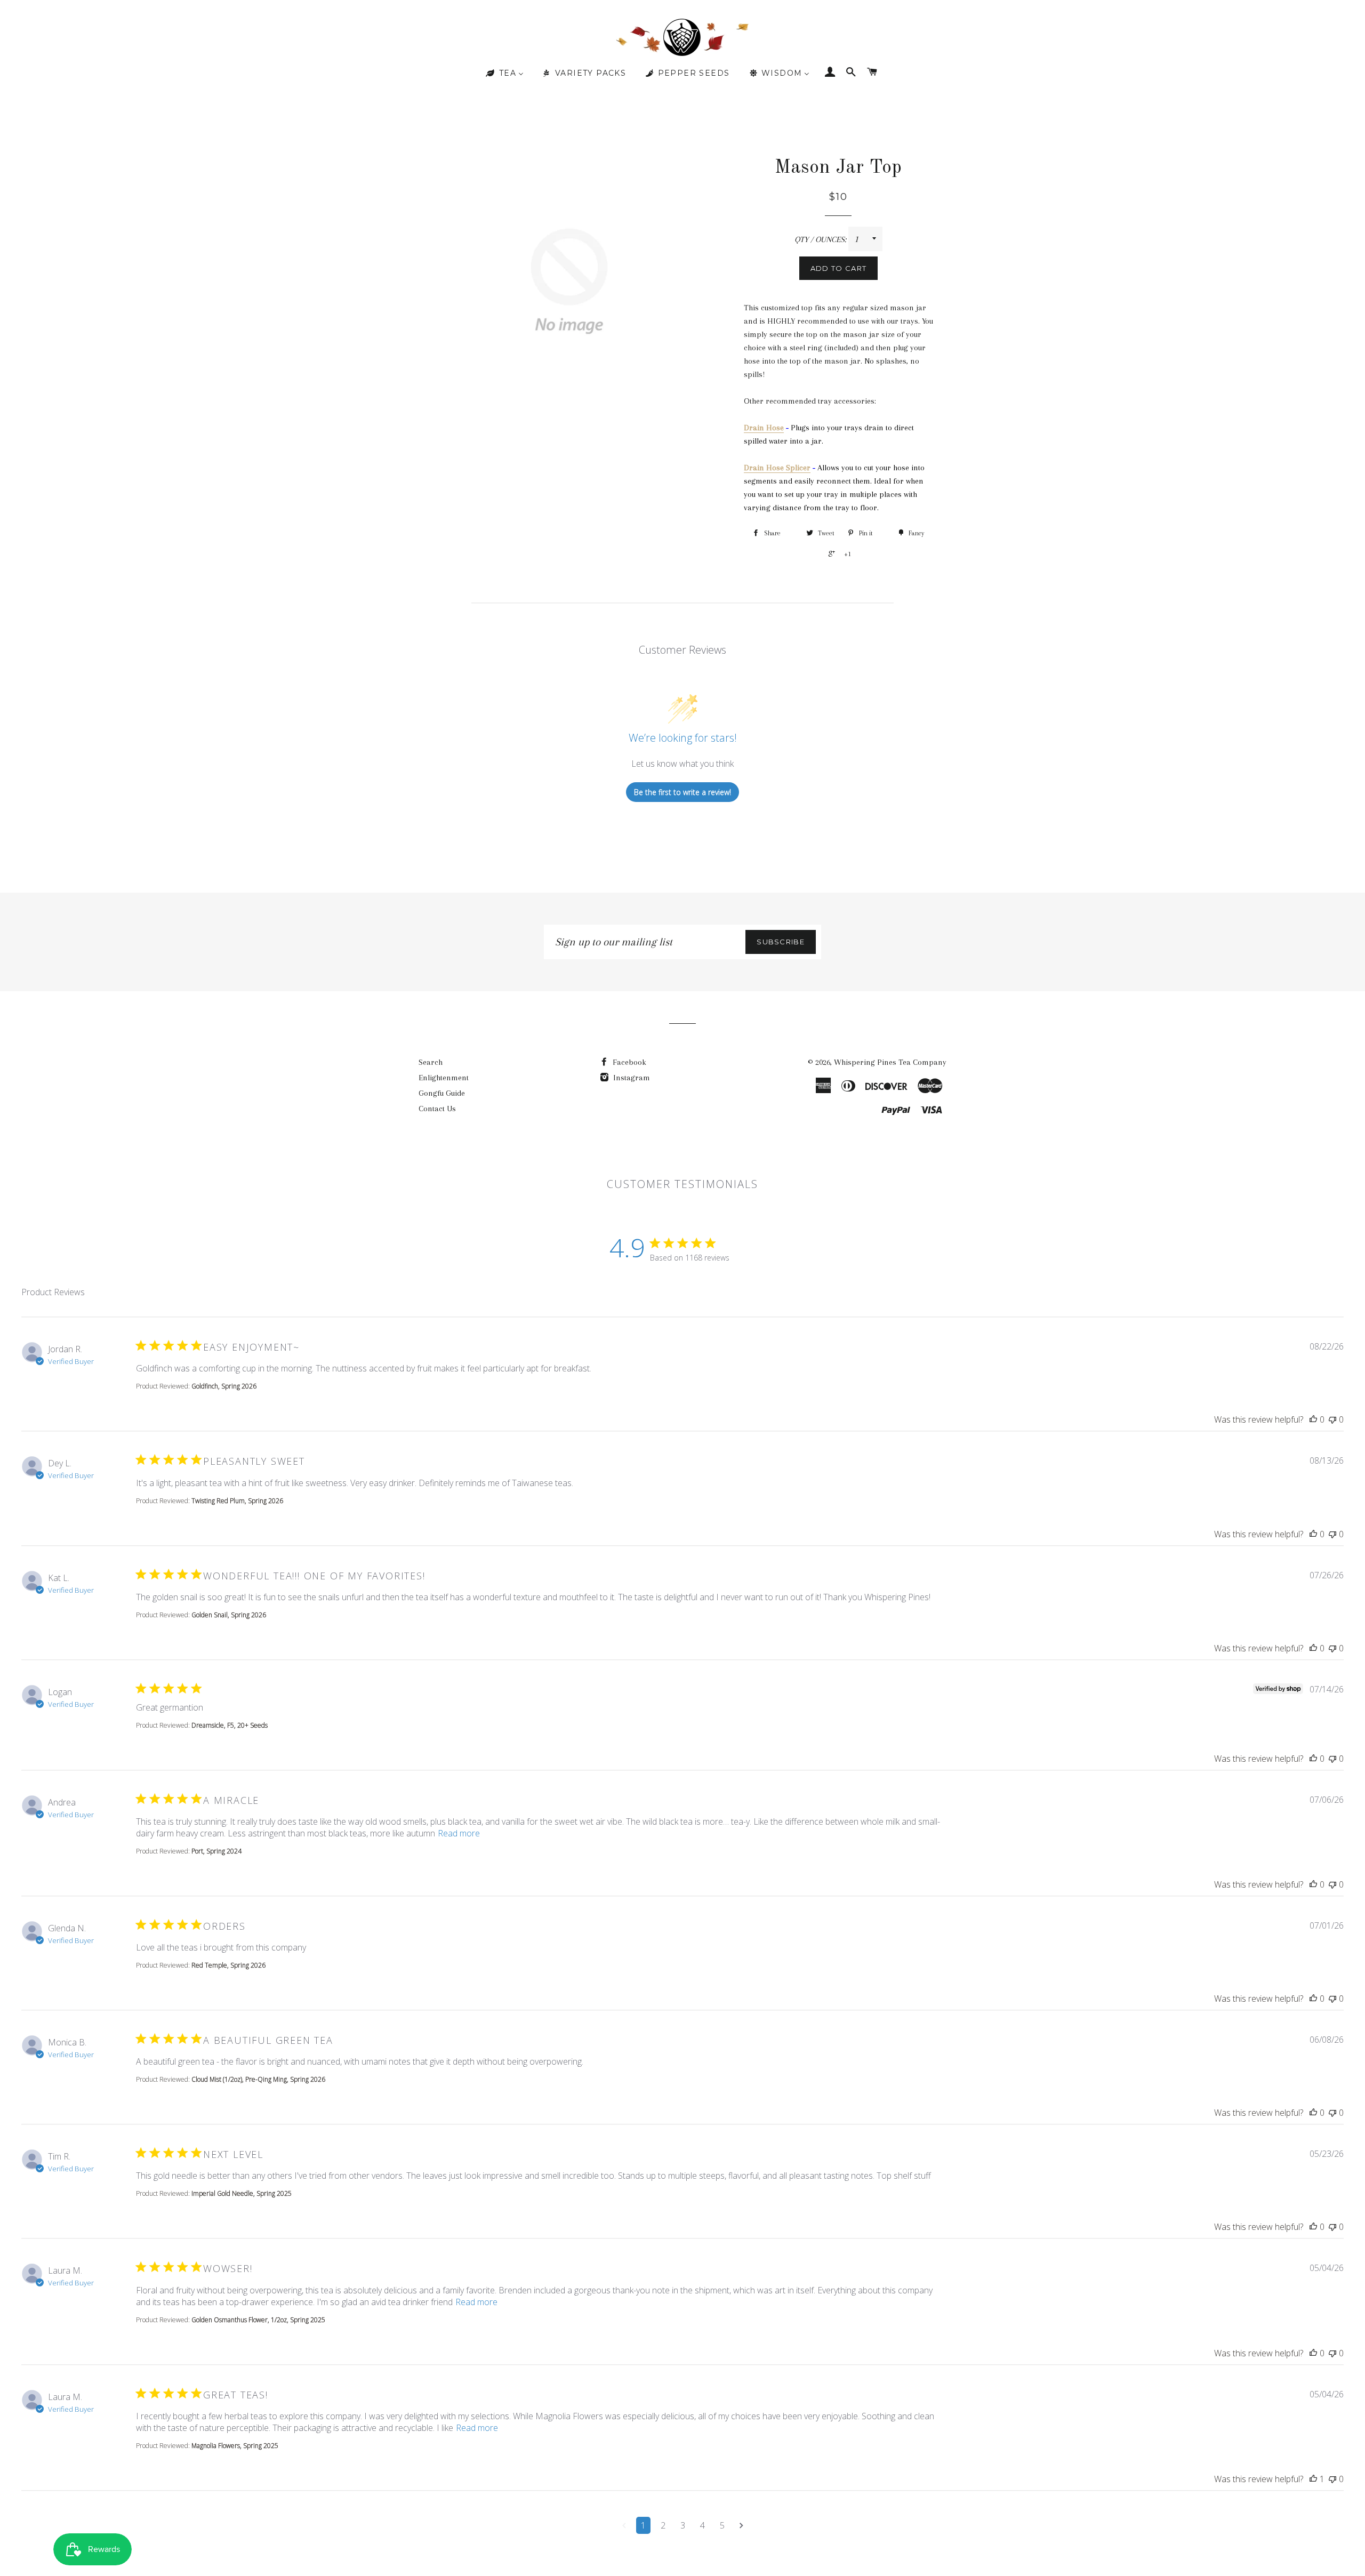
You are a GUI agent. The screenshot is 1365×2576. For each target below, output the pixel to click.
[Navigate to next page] (741, 2525)
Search (431, 1062)
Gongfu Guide (442, 1093)
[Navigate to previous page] (624, 2525)
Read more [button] (459, 1833)
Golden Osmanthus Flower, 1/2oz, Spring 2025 (258, 2320)
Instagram (631, 1078)
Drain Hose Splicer (777, 468)
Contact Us (437, 1109)
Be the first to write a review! (682, 792)
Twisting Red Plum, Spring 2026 (237, 1501)
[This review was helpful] (1313, 1419)
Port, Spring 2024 (216, 1851)
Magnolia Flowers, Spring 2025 (235, 2446)
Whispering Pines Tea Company (890, 1062)
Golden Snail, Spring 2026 (229, 1615)
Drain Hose (764, 428)
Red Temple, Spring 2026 (228, 1965)
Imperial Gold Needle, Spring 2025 (242, 2193)
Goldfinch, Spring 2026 (224, 1386)
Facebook (628, 1062)
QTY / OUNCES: (821, 239)
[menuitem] (504, 74)
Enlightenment (444, 1078)
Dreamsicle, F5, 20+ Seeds (230, 1725)
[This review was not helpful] (1332, 1419)
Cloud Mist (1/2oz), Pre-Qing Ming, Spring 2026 (258, 2079)
